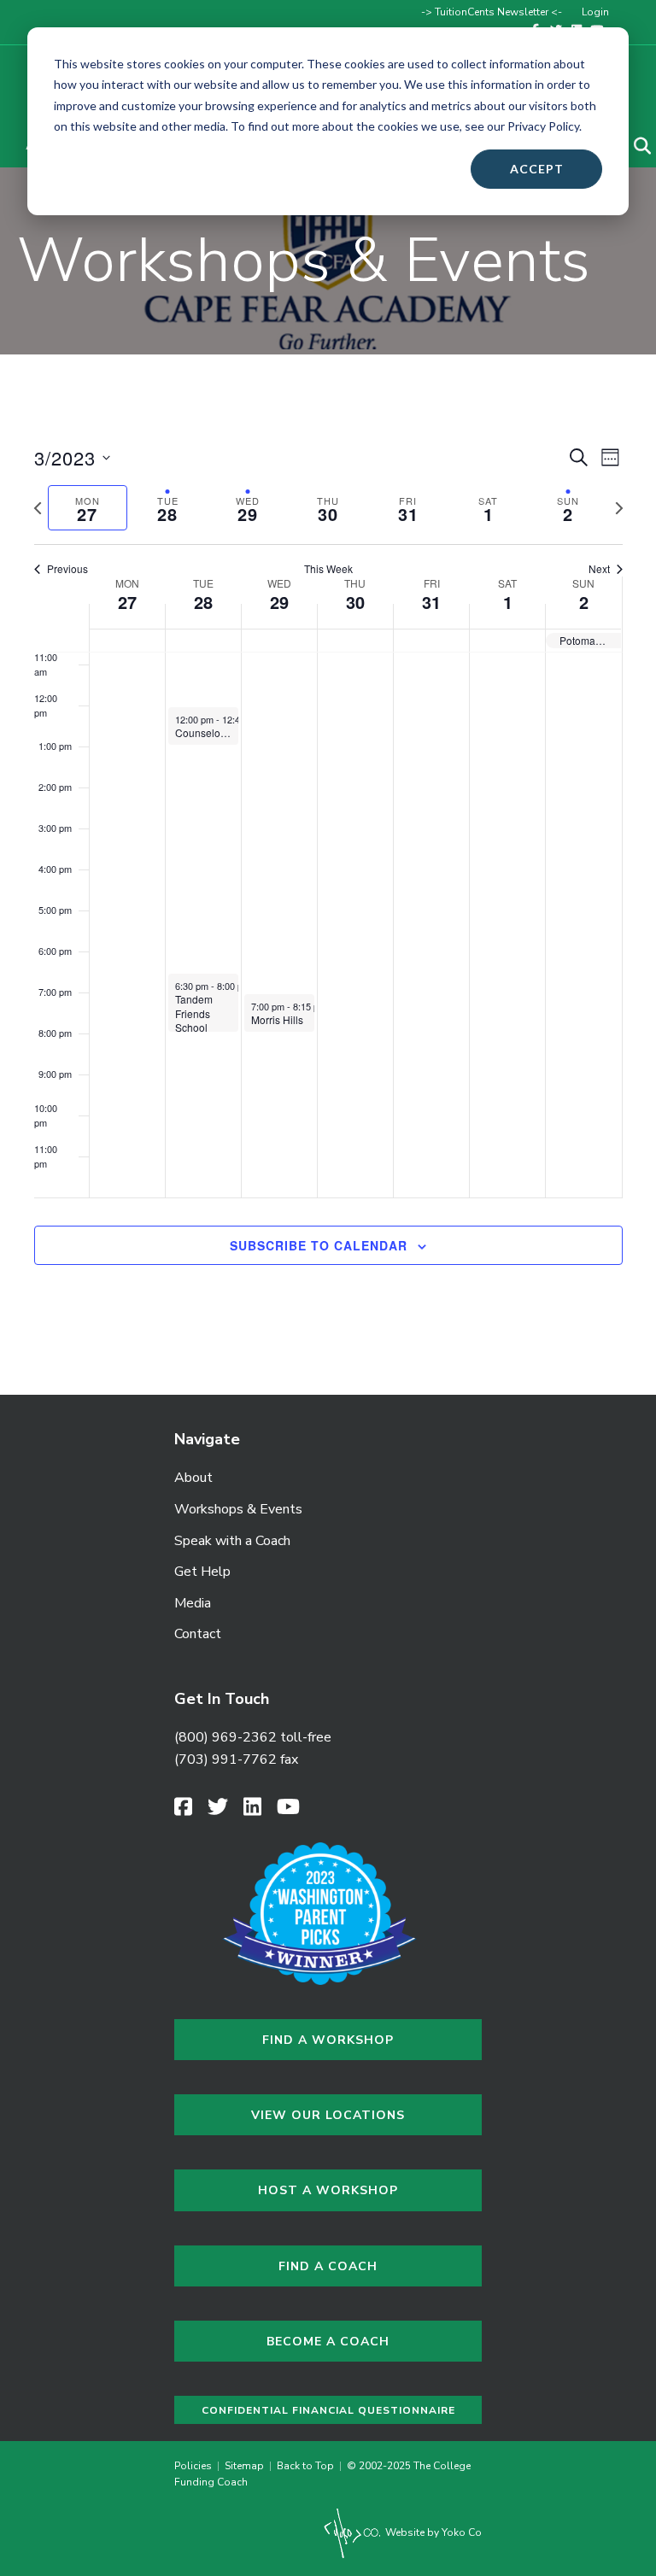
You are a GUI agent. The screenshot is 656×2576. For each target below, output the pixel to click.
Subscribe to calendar (319, 1246)
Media (193, 1603)
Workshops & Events (238, 1509)
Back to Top (305, 2466)
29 (279, 602)
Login (595, 12)
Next (599, 569)
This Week (328, 569)
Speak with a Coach (232, 1541)
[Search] (632, 146)
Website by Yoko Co (432, 2532)
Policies (196, 2466)
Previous (67, 569)
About (193, 1478)
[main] (328, 875)
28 (203, 602)
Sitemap (244, 2466)
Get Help (202, 1572)
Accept (537, 169)
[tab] (88, 508)
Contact (198, 1634)
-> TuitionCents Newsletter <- (492, 12)
